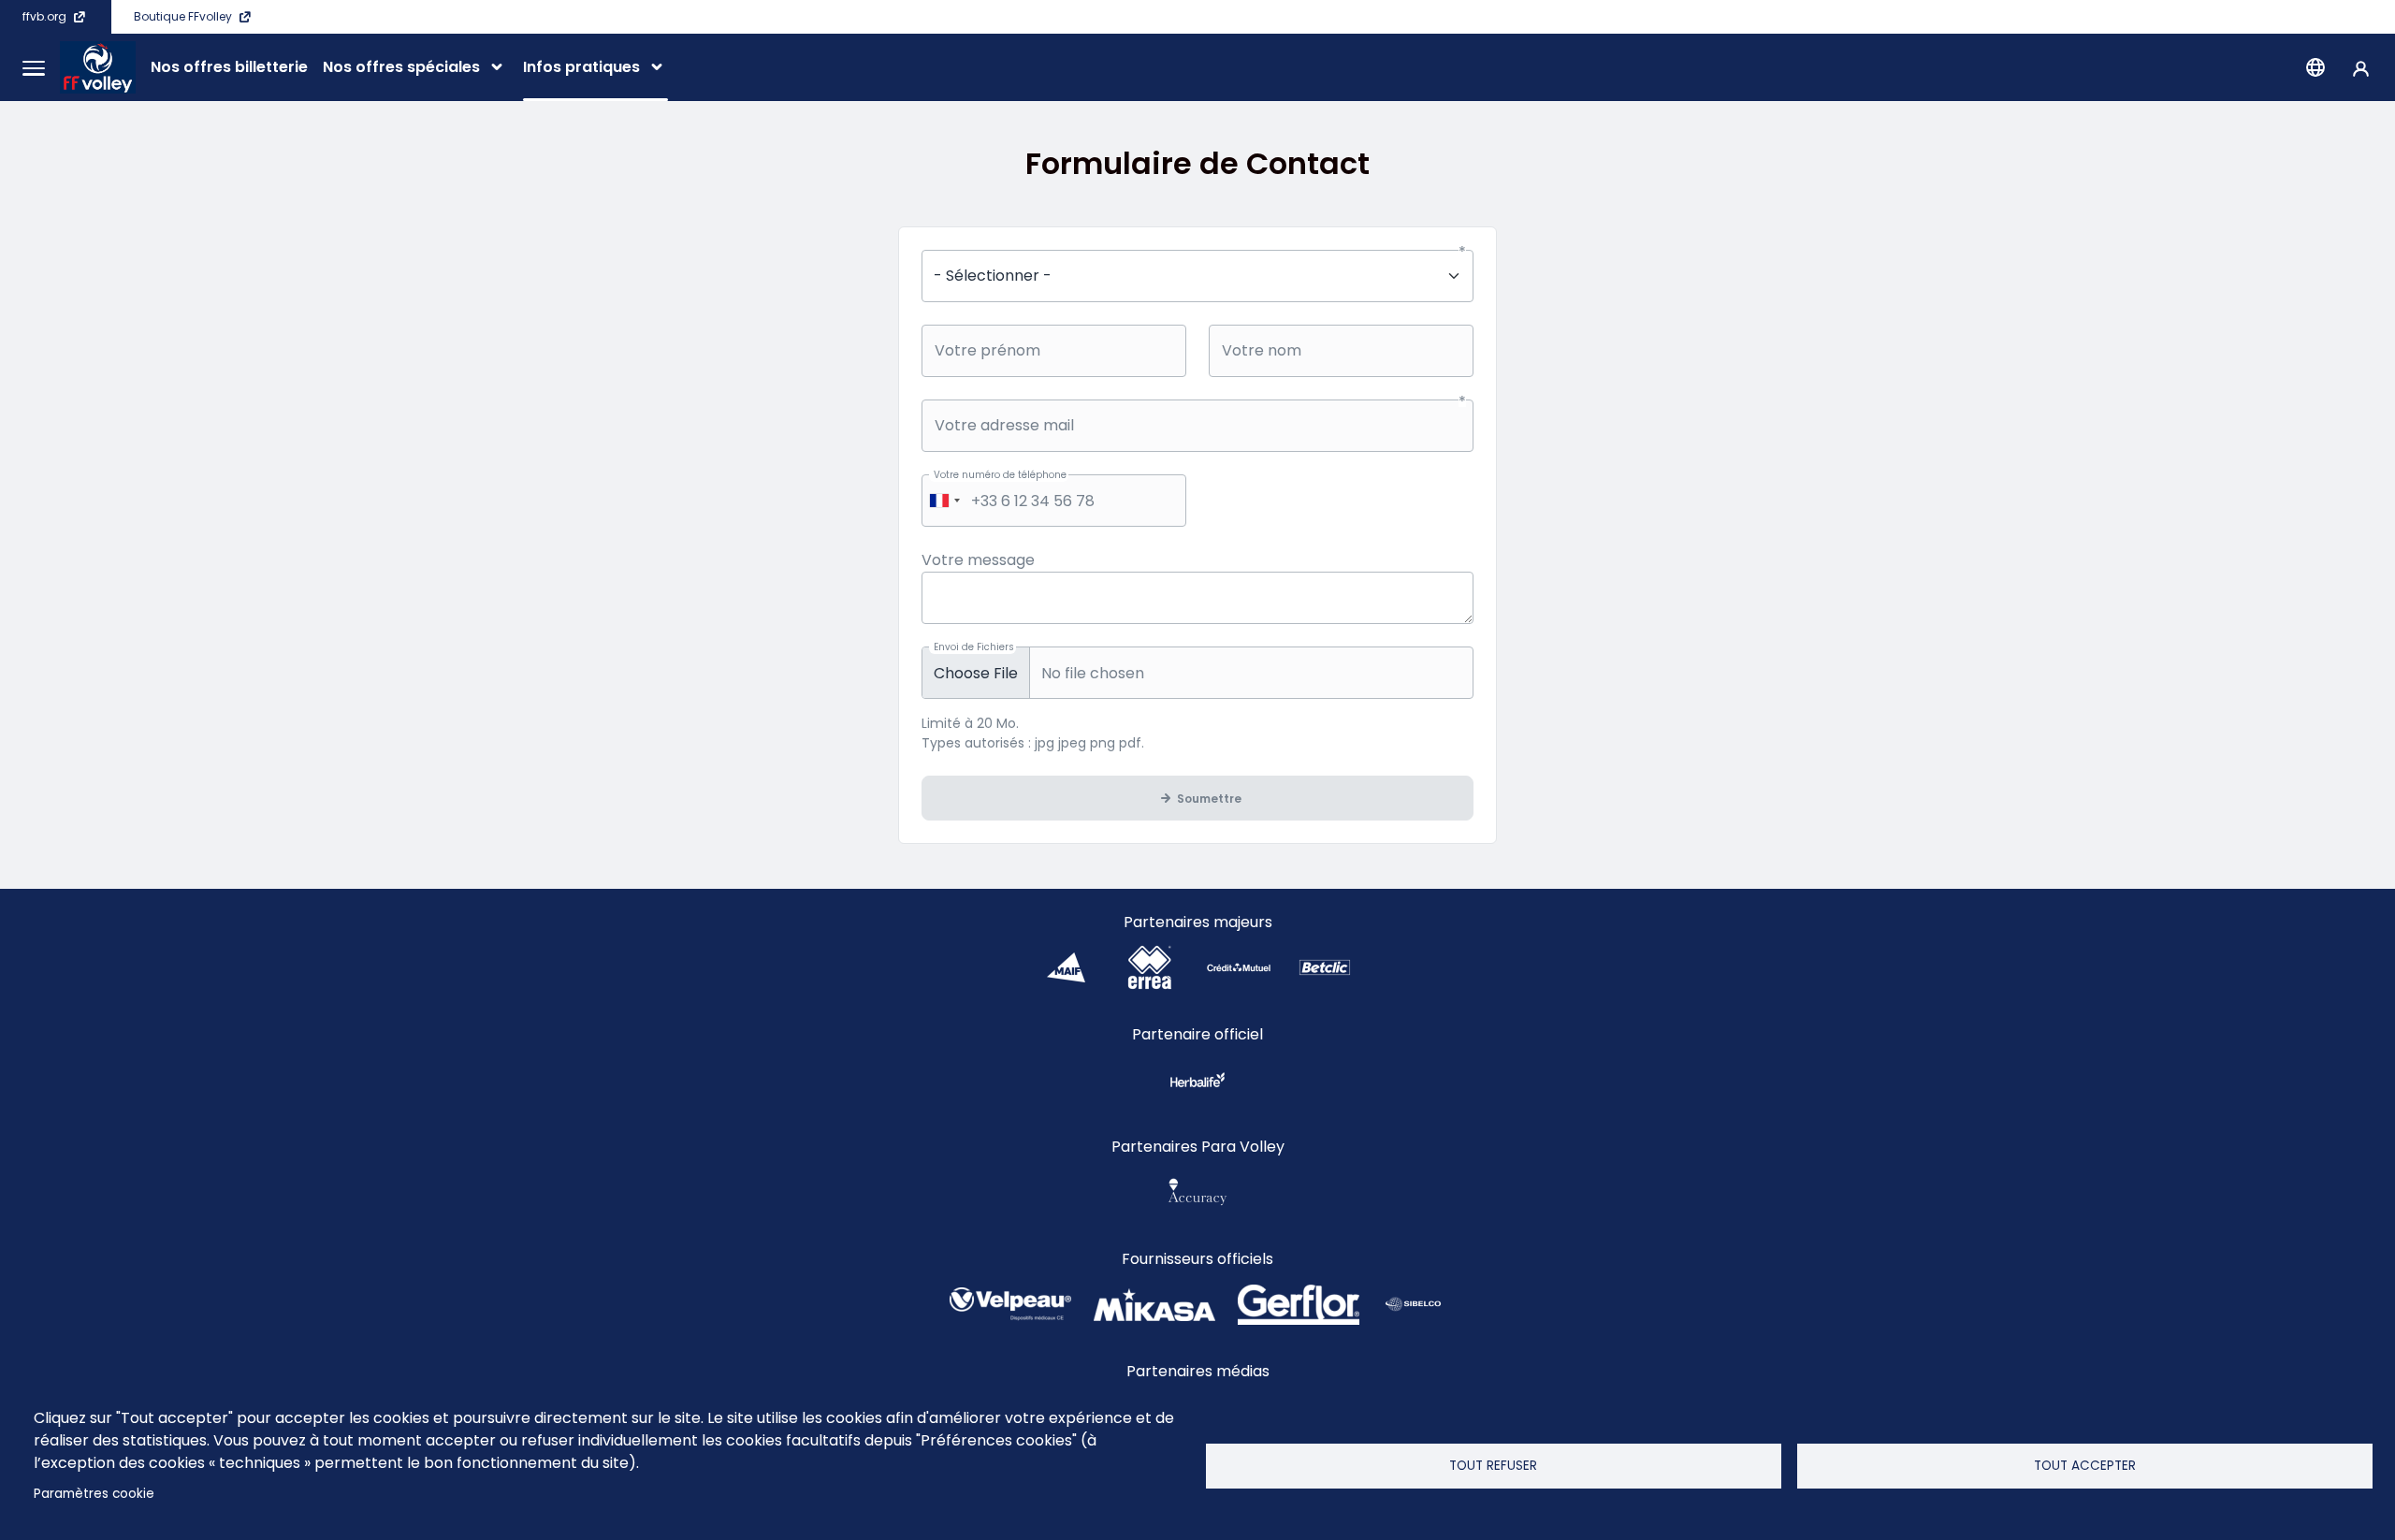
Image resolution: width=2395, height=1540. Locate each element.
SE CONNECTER (2361, 68)
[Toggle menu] (34, 67)
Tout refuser (1493, 1466)
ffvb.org (44, 16)
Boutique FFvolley (183, 16)
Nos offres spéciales (401, 67)
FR (2315, 67)
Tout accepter (2085, 1466)
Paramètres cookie (94, 1494)
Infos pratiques (581, 67)
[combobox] (944, 501)
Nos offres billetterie (229, 67)
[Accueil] (98, 67)
